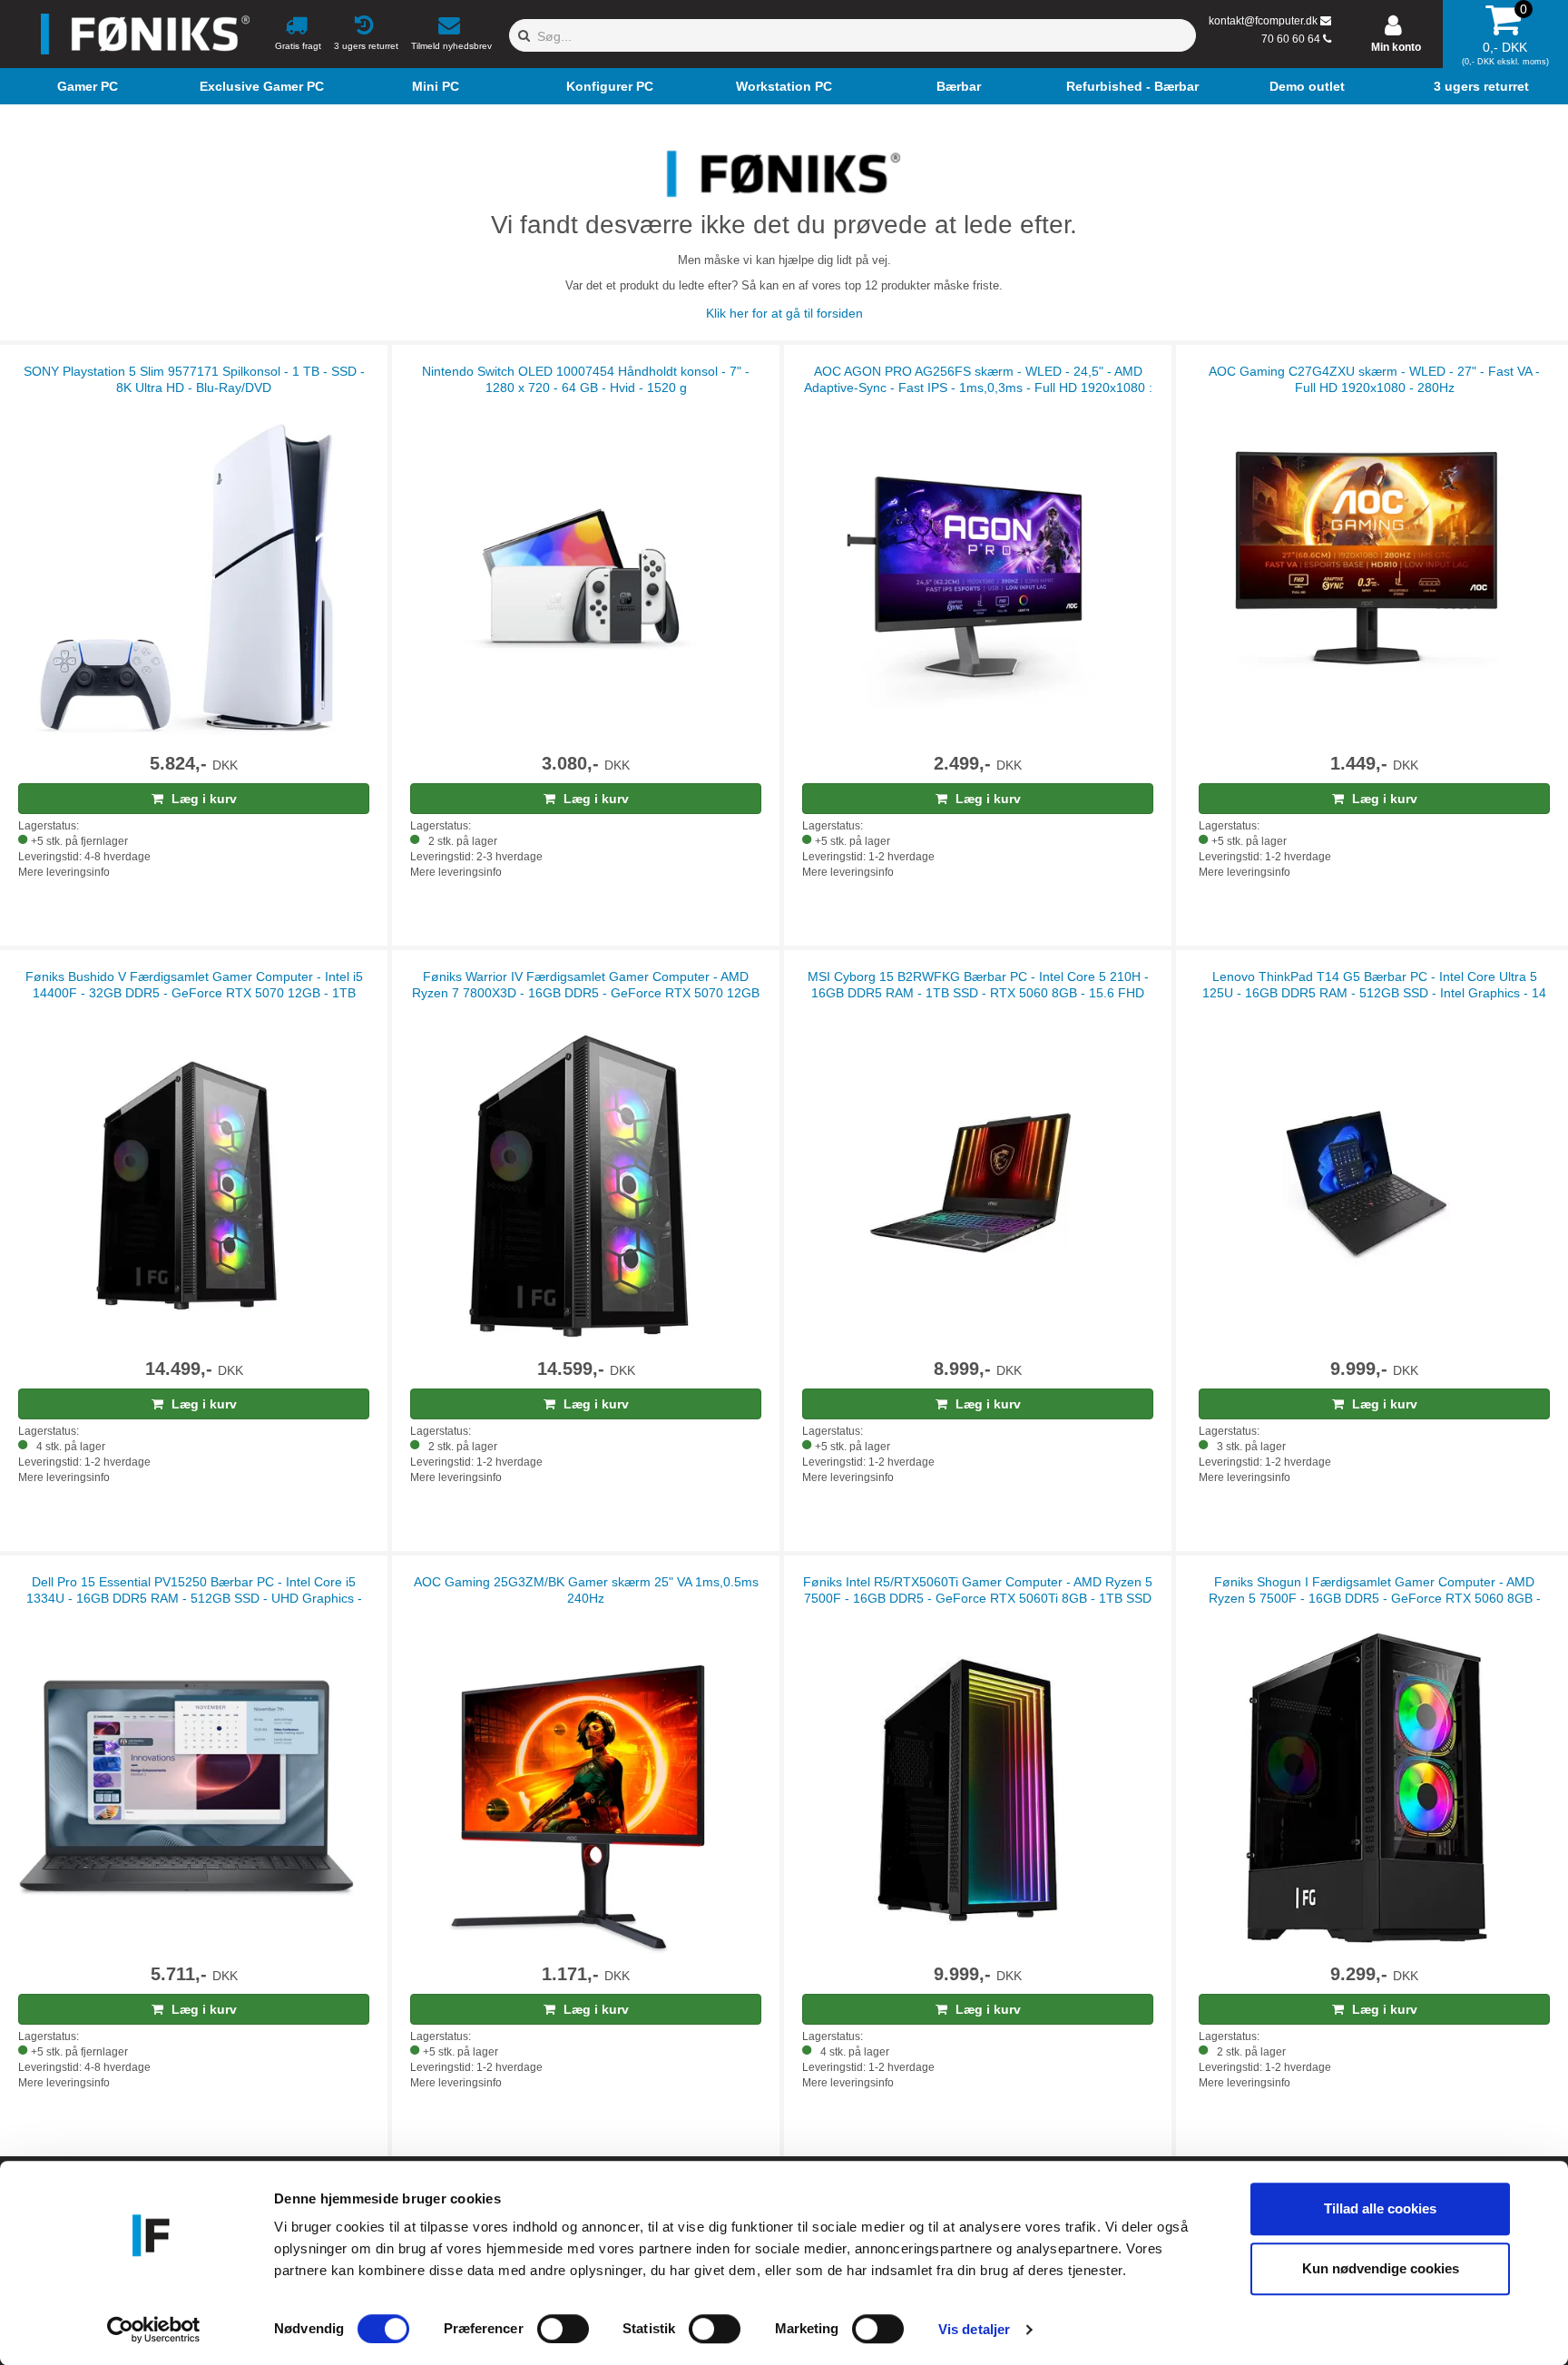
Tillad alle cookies (1380, 2208)
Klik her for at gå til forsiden (784, 313)
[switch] (563, 2329)
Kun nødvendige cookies (1381, 2268)
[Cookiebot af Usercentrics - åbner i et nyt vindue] (154, 2330)
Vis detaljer (974, 2329)
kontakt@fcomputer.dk (1263, 21)
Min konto (1396, 47)
